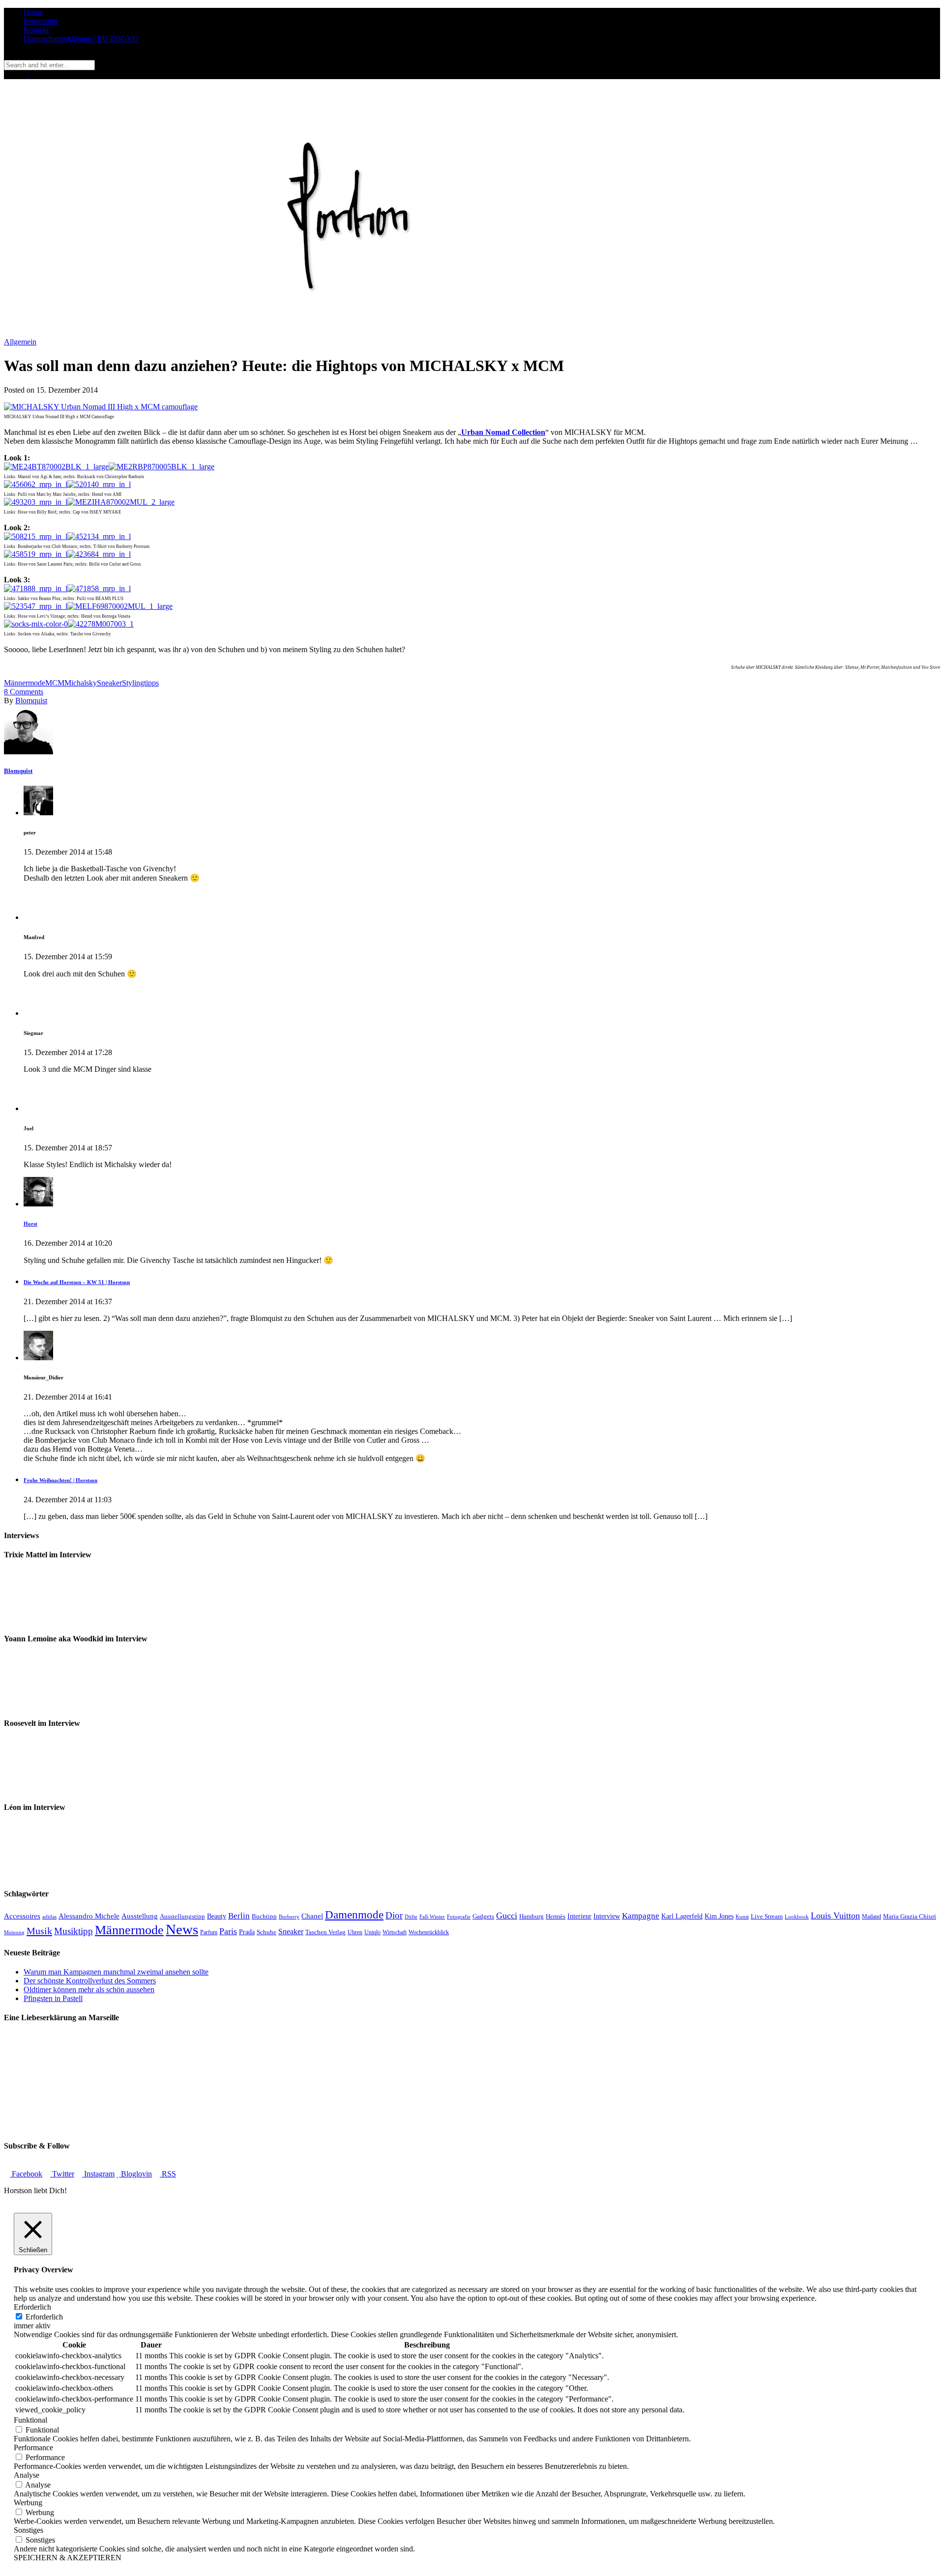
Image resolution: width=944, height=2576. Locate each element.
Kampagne (641, 1916)
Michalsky (81, 683)
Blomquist (31, 701)
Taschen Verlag (325, 1932)
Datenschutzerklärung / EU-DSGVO (81, 39)
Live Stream (767, 1917)
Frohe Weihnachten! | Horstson (60, 1480)
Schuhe (266, 1932)
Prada (247, 1932)
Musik (39, 1931)
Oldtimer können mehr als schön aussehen (89, 1989)
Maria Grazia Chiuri (910, 1916)
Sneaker (109, 683)
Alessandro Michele (89, 1916)
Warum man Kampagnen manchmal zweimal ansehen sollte (116, 1972)
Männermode (25, 683)
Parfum (209, 1932)
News (182, 1929)
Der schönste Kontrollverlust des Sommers (90, 1981)
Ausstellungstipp (182, 1916)
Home (33, 12)
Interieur (579, 1916)
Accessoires (22, 1916)
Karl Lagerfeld (682, 1916)
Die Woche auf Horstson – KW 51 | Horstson (77, 1282)
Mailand (871, 1917)
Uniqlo (372, 1932)
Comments (24, 692)
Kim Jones (719, 1916)
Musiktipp (74, 1931)
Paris (228, 1931)
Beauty (217, 1916)
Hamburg (531, 1916)
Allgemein (20, 342)
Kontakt (36, 30)
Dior (394, 1915)
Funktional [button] (30, 2420)
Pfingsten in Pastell (53, 1998)
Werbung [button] (28, 2503)
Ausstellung (140, 1916)
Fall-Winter (432, 1917)
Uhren (355, 1932)
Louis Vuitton (835, 1916)
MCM (55, 683)
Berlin (239, 1916)
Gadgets (483, 1917)
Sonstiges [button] (29, 2530)
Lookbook (797, 1917)
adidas (49, 1917)
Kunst (742, 1917)
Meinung (14, 1932)
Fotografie (459, 1917)
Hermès (556, 1916)
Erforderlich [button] (32, 2307)
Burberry (289, 1917)
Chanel (312, 1916)
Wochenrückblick (429, 1932)
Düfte (411, 1917)
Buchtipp (264, 1917)
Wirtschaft (395, 1932)
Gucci (507, 1916)
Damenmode (354, 1915)
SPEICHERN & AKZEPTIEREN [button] (68, 2558)
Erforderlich (44, 2317)
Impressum (41, 21)
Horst (30, 1224)
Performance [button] (33, 2447)
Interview (607, 1916)
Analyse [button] (27, 2475)
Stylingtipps (140, 683)
